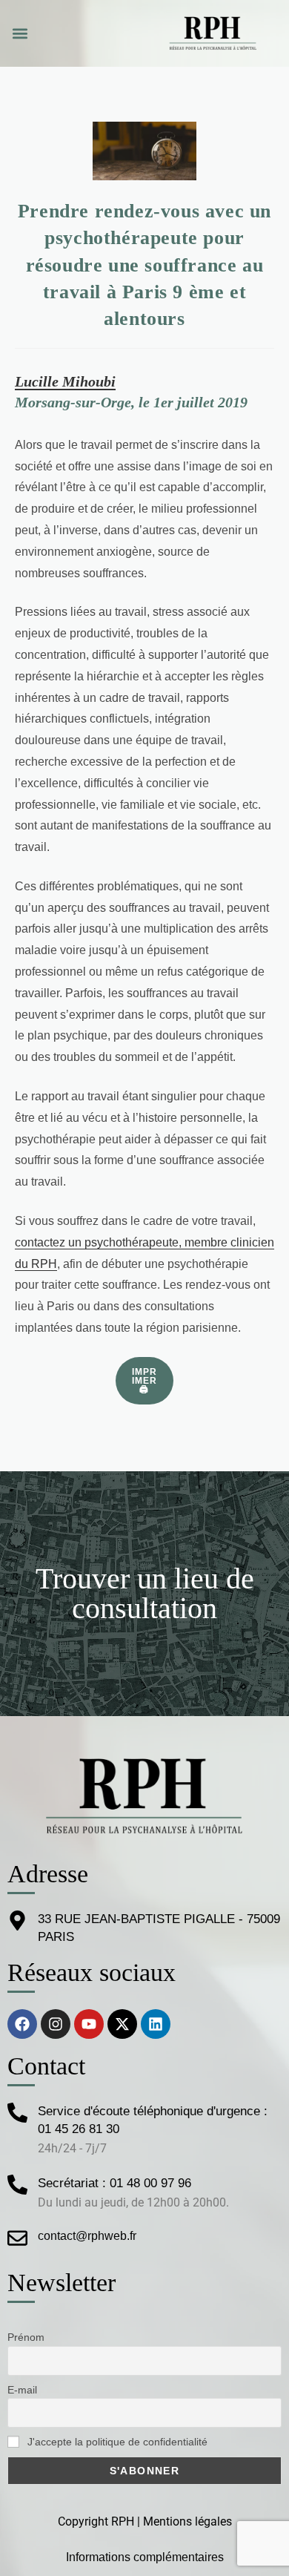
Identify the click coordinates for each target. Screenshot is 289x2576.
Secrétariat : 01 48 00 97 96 (114, 2183)
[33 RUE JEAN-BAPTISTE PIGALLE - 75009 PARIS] (17, 1920)
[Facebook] (22, 2024)
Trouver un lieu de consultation (145, 1593)
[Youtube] (89, 2024)
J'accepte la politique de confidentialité (116, 2442)
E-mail (22, 2390)
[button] (20, 34)
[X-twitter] (122, 2024)
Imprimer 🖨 (145, 1381)
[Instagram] (56, 2024)
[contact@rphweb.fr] (17, 2238)
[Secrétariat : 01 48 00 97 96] (17, 2185)
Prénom (26, 2337)
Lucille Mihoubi (65, 381)
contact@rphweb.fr (87, 2236)
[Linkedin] (156, 2024)
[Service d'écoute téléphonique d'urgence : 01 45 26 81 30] (17, 2113)
